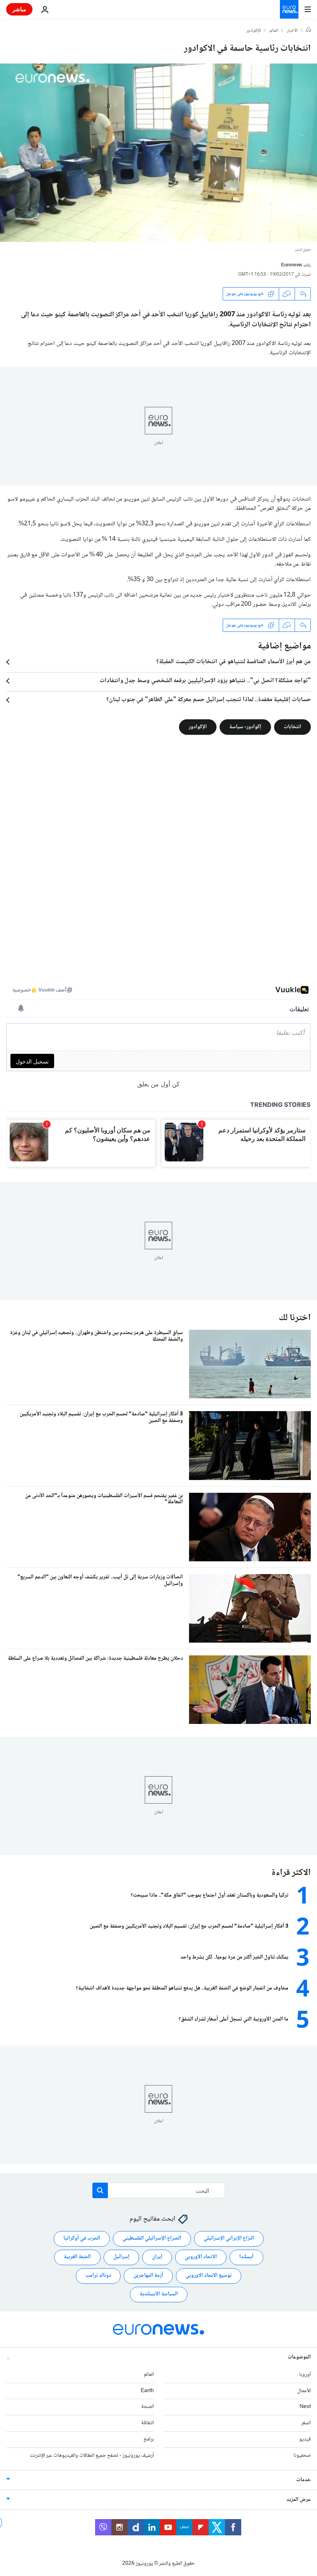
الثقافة (147, 2423)
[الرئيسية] (308, 31)
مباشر (19, 9)
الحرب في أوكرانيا (82, 2238)
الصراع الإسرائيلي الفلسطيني (152, 2238)
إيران (157, 2257)
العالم (274, 31)
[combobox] (159, 2190)
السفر (306, 2423)
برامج (149, 2439)
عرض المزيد (299, 2499)
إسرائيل (121, 2257)
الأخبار (292, 31)
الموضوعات (299, 2357)
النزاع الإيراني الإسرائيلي (229, 2238)
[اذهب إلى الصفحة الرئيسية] (289, 9)
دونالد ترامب (98, 2276)
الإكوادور (254, 31)
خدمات (303, 2480)
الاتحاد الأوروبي (201, 2257)
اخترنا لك (295, 1318)
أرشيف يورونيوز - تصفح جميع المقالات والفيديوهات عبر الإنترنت (92, 2455)
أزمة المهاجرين (148, 2276)
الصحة (147, 2407)
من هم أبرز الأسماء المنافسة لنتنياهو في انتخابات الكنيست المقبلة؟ (233, 662)
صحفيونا (302, 2455)
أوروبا (305, 2374)
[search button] (100, 2190)
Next (305, 2407)
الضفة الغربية (77, 2257)
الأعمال (304, 2391)
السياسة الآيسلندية (159, 2294)
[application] (158, 153)
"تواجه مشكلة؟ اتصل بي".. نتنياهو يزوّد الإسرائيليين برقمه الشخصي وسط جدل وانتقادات (205, 681)
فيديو (305, 2439)
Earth (147, 2391)
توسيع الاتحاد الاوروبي (209, 2276)
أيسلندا (246, 2257)
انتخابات (292, 727)
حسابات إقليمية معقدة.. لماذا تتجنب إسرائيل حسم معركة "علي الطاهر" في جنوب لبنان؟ (209, 700)
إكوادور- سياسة (245, 727)
